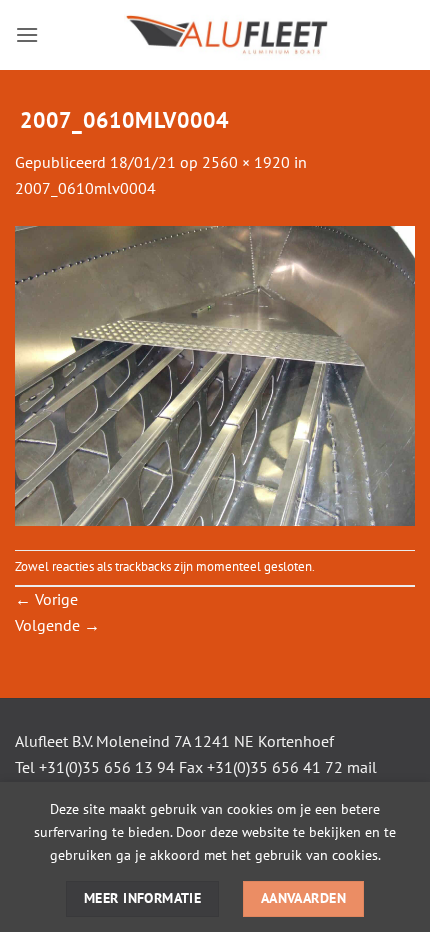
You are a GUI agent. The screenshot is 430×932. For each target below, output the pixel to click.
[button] (27, 34)
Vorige (46, 599)
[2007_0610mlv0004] (215, 374)
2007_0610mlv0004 (85, 188)
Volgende (57, 625)
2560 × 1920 (246, 162)
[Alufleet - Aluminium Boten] (227, 35)
